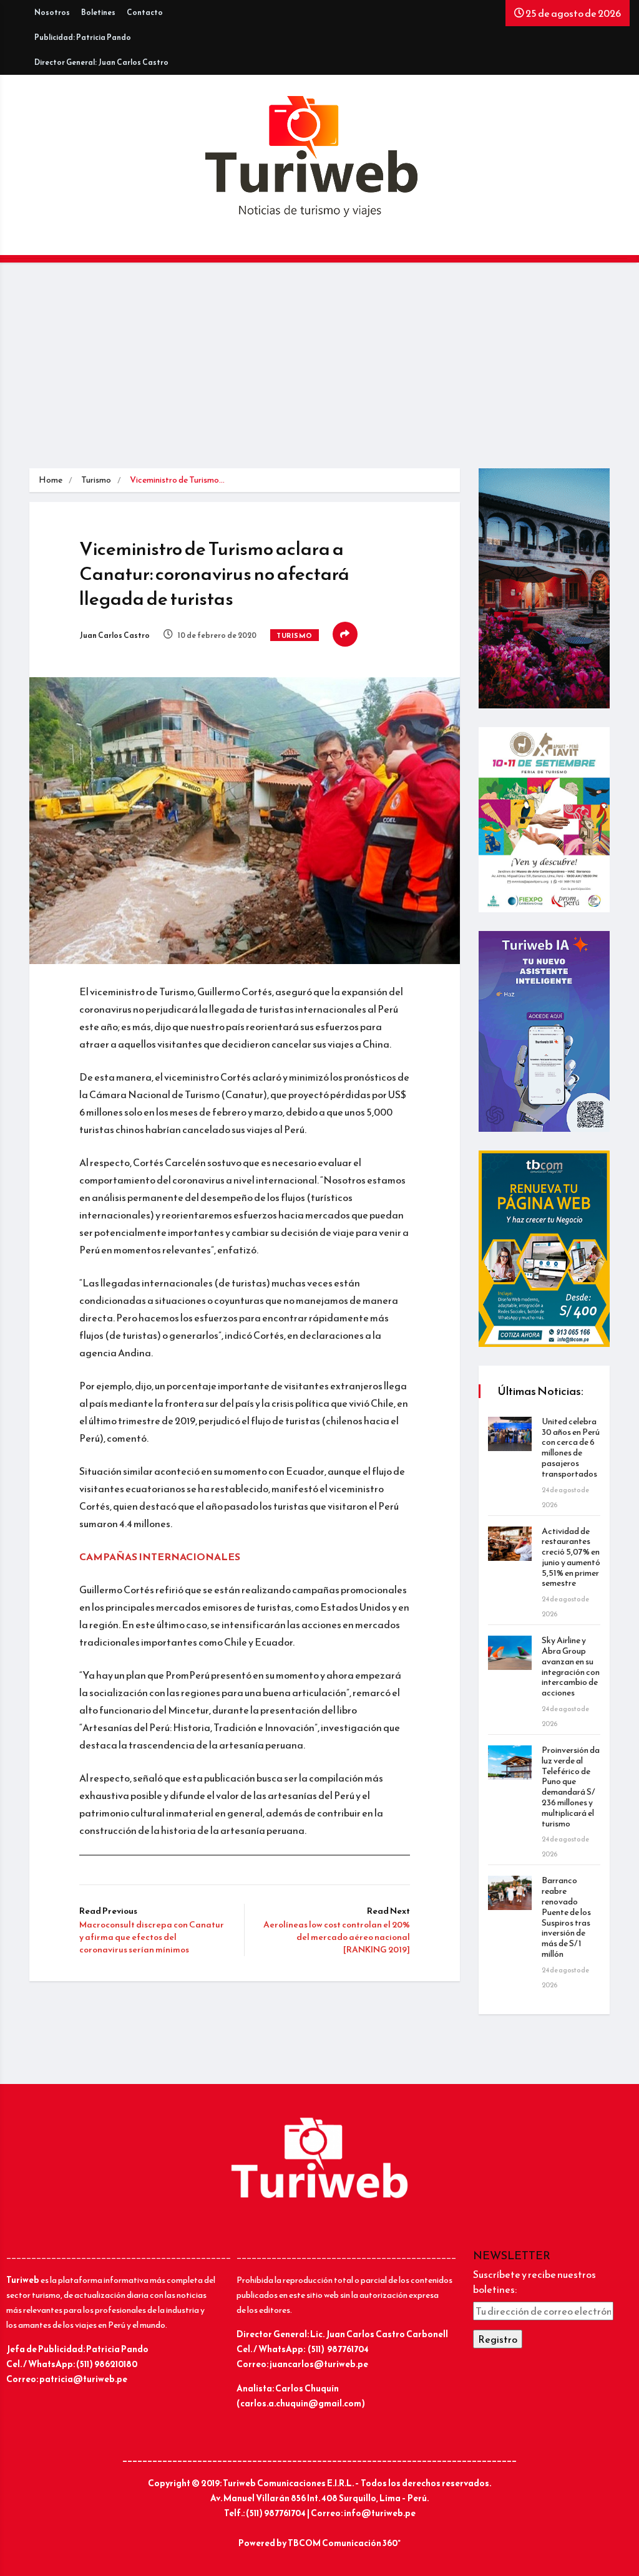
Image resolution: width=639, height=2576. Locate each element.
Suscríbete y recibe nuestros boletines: (534, 2282)
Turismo (96, 480)
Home (51, 480)
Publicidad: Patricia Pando (83, 37)
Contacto (145, 12)
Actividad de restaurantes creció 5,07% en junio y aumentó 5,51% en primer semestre (571, 1557)
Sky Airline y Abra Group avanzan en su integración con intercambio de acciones (571, 1667)
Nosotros (52, 12)
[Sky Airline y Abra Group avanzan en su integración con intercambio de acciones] (510, 1653)
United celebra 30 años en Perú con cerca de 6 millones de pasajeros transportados (571, 1448)
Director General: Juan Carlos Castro (101, 62)
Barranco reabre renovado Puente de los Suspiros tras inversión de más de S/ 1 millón (566, 1917)
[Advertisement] (319, 375)
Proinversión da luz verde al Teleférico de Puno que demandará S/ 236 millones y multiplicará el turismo (571, 1787)
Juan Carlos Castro (115, 635)
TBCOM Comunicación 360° (344, 2543)
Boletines (98, 12)
